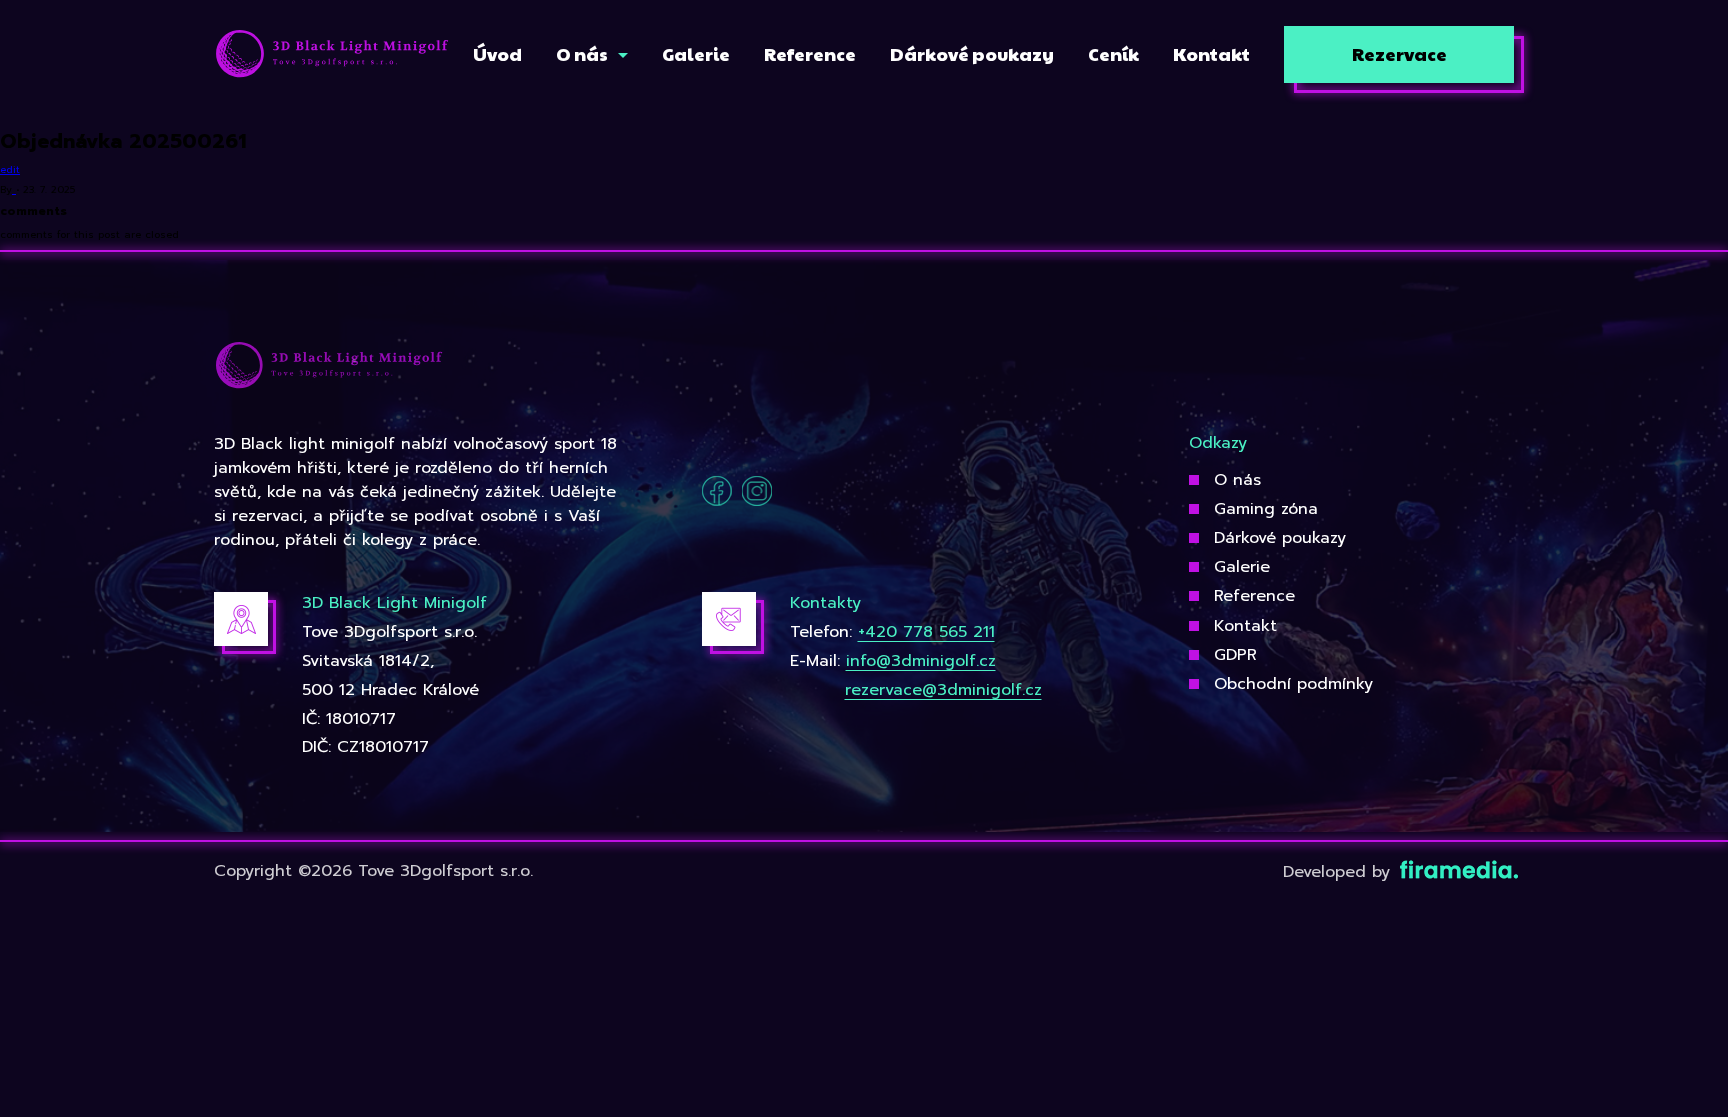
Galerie (1242, 567)
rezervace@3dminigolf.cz (943, 690)
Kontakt (1245, 626)
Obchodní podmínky (1293, 684)
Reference (1254, 596)
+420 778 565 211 (926, 632)
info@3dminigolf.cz (921, 661)
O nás (1237, 480)
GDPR (1235, 655)
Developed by (1339, 872)
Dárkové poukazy (1280, 538)
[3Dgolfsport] (332, 55)
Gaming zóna (1266, 509)
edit (10, 169)
